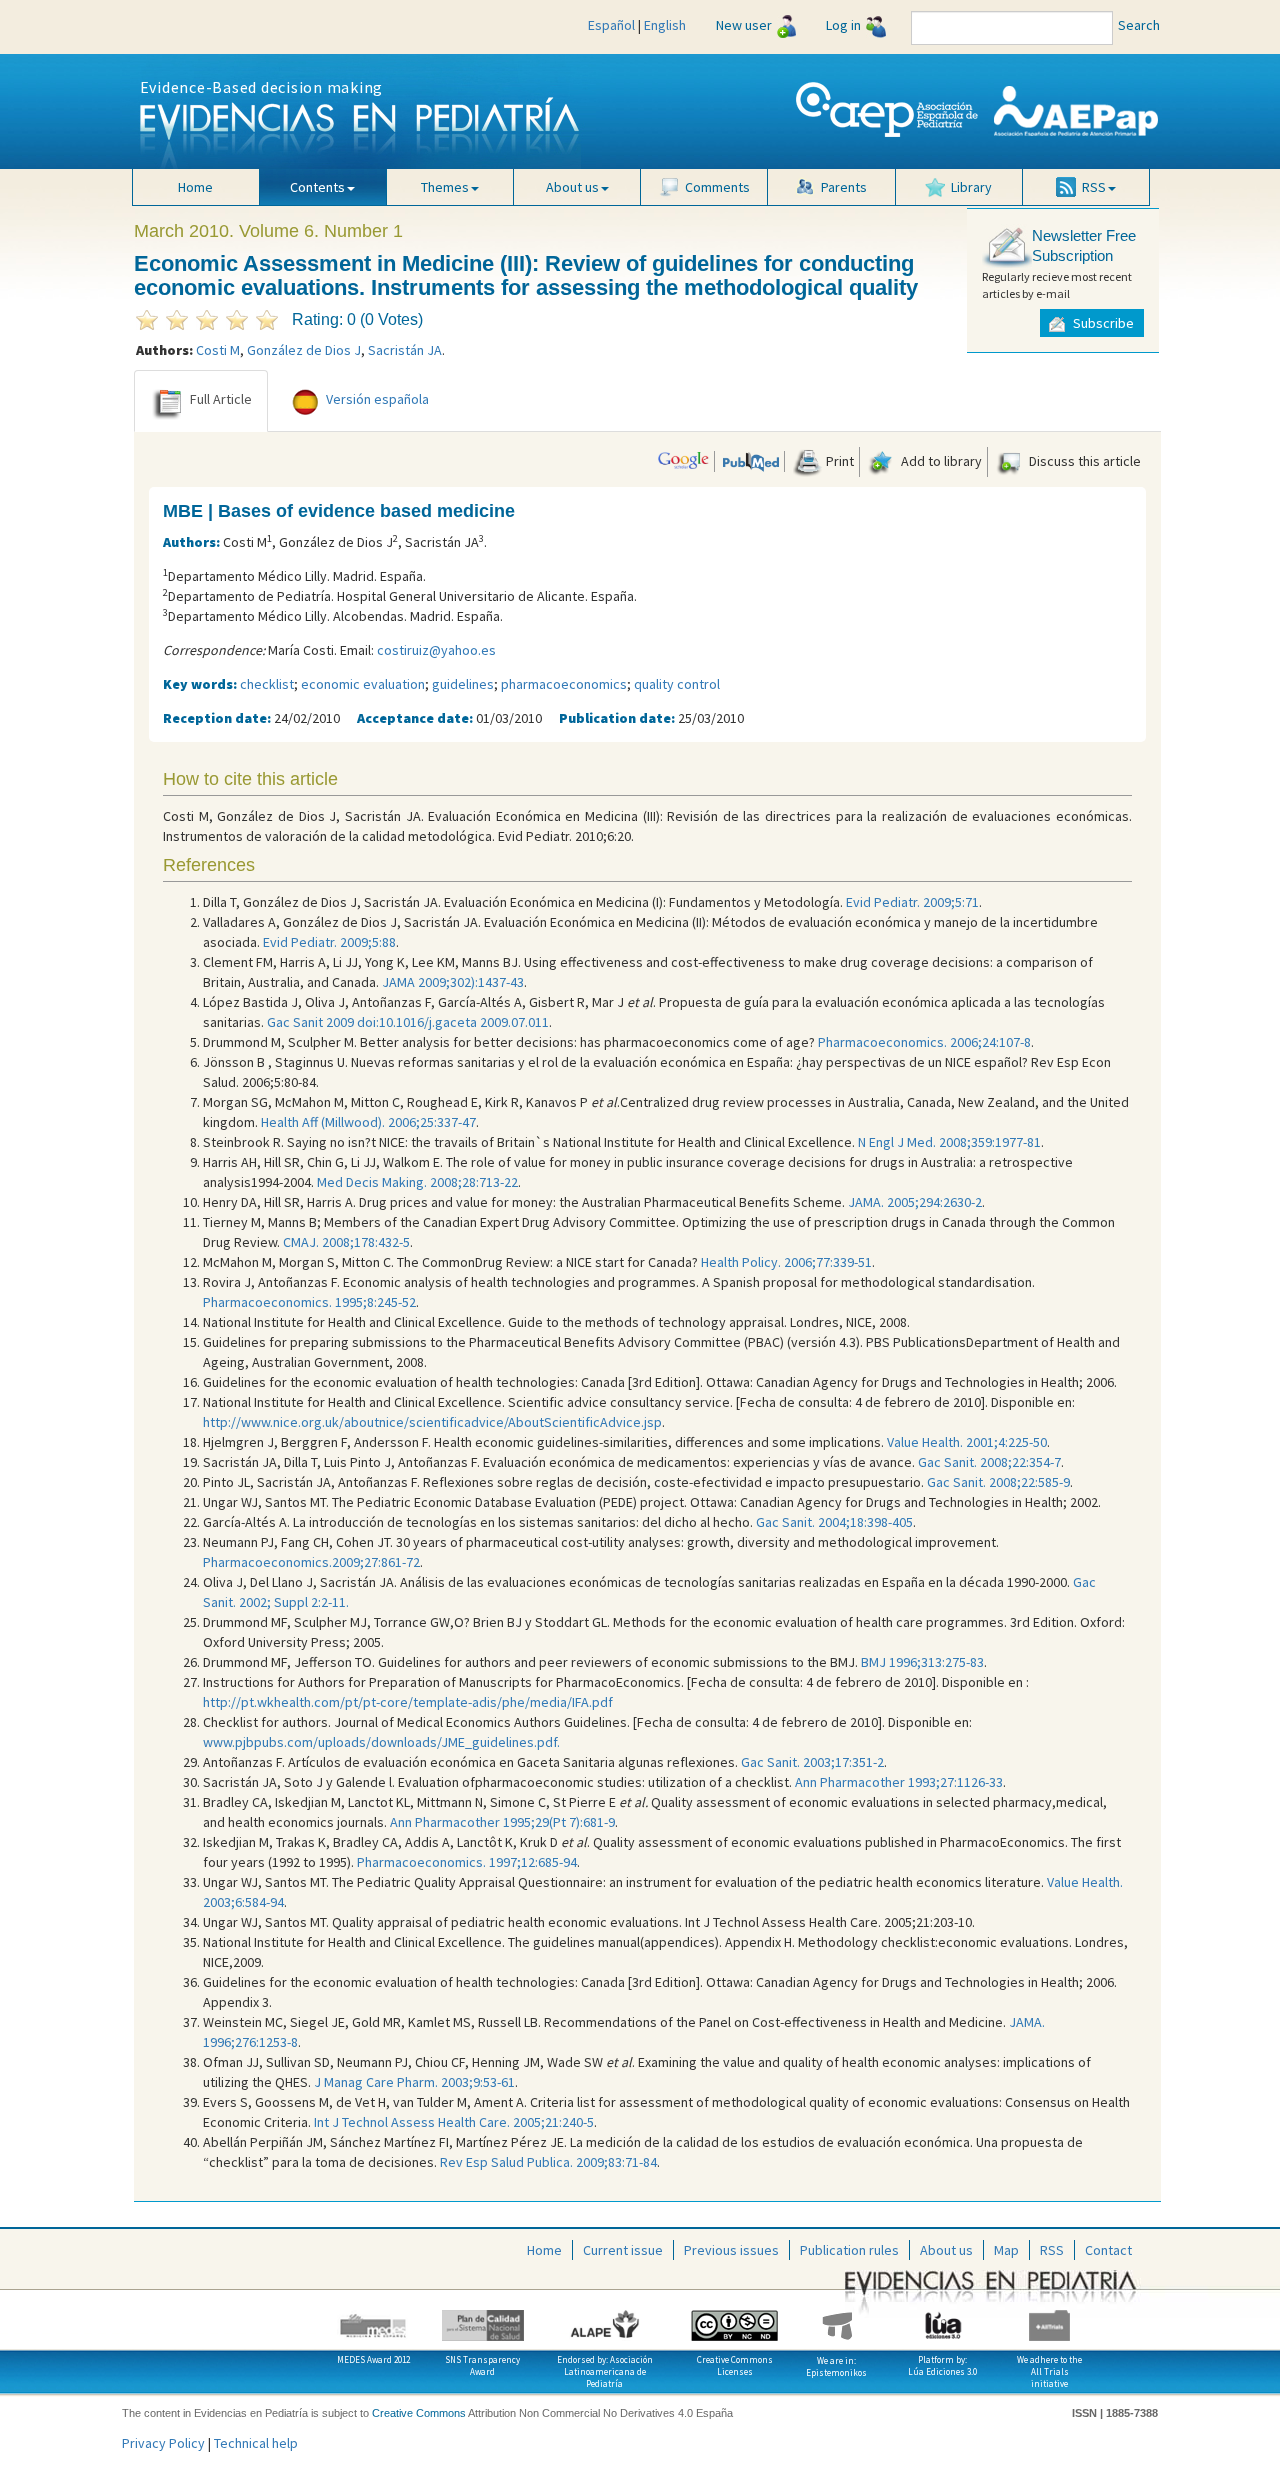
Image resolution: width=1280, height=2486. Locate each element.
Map (1006, 2250)
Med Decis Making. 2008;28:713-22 (417, 1182)
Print (838, 461)
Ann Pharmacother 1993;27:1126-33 (899, 1782)
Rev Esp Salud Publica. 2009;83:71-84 (548, 2162)
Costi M (218, 350)
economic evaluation (363, 684)
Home (195, 187)
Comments (717, 187)
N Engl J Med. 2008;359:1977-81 (949, 1142)
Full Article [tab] (221, 400)
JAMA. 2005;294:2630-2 (915, 1202)
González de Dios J (304, 350)
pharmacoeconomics (564, 684)
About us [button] (572, 187)
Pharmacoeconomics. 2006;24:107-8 (924, 1042)
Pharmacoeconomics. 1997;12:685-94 (467, 1862)
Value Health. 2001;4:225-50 (967, 1442)
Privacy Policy (163, 2443)
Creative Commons (419, 2413)
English (665, 25)
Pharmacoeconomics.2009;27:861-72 (311, 1562)
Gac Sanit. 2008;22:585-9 (998, 1482)
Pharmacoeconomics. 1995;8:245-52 (309, 1302)
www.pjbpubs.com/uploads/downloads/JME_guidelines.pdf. (381, 1742)
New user (744, 25)
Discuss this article (1083, 461)
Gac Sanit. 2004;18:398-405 (834, 1522)
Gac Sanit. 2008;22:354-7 (989, 1462)
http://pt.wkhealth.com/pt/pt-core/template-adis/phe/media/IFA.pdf (408, 1702)
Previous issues (731, 2250)
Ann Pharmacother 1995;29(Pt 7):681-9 (502, 1822)
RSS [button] (1094, 187)
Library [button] (971, 187)
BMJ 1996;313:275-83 (922, 1662)
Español (611, 25)
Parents (844, 187)
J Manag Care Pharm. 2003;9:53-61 (414, 2082)
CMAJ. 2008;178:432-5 (346, 1242)
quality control (677, 684)
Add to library (940, 461)
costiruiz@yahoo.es (436, 650)
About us (946, 2250)
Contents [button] (317, 187)
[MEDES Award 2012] (373, 2318)
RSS (1052, 2250)
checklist (267, 684)
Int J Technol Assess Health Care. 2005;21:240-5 (454, 2122)
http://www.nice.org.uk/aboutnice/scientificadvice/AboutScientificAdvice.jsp (432, 1422)
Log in (843, 25)
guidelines (463, 684)
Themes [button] (445, 187)
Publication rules (849, 2250)
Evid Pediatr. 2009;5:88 (329, 942)
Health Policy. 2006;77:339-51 (786, 1262)
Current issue (623, 2250)
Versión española (377, 400)
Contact (1108, 2250)
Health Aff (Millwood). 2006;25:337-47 (368, 1122)
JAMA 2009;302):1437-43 (453, 982)
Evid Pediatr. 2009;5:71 (912, 902)
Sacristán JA (405, 350)
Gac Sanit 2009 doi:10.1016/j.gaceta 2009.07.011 (408, 1022)
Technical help (256, 2443)
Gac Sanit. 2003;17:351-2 (812, 1762)
